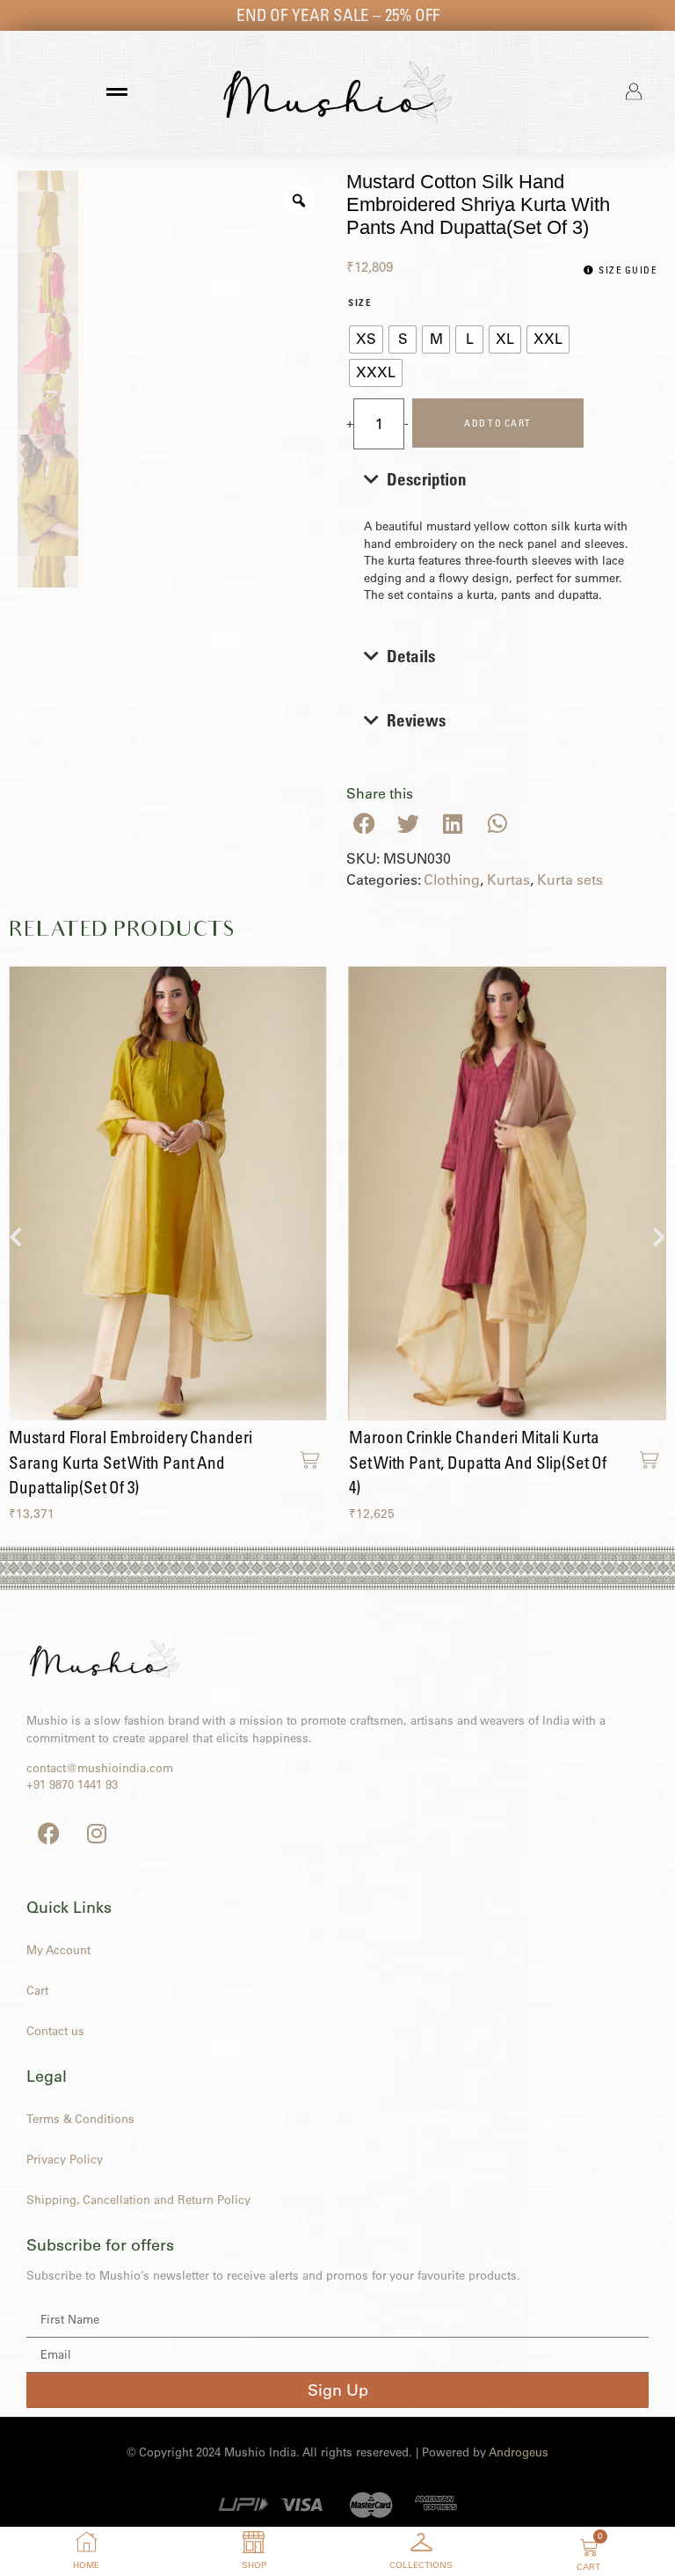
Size (360, 303)
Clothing (452, 879)
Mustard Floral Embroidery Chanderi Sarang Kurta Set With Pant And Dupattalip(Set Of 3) (131, 1462)
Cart (37, 1990)
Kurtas (508, 879)
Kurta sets (570, 879)
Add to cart (498, 423)
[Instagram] (97, 1834)
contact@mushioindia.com (100, 1768)
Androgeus (519, 2452)
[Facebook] (48, 1834)
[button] (364, 824)
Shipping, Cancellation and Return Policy (138, 2200)
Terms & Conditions (80, 2119)
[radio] (366, 339)
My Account (58, 1950)
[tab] (502, 536)
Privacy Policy (65, 2159)
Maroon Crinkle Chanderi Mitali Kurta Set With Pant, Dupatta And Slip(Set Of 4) (478, 1462)
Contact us (55, 2031)
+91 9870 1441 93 (72, 1784)
